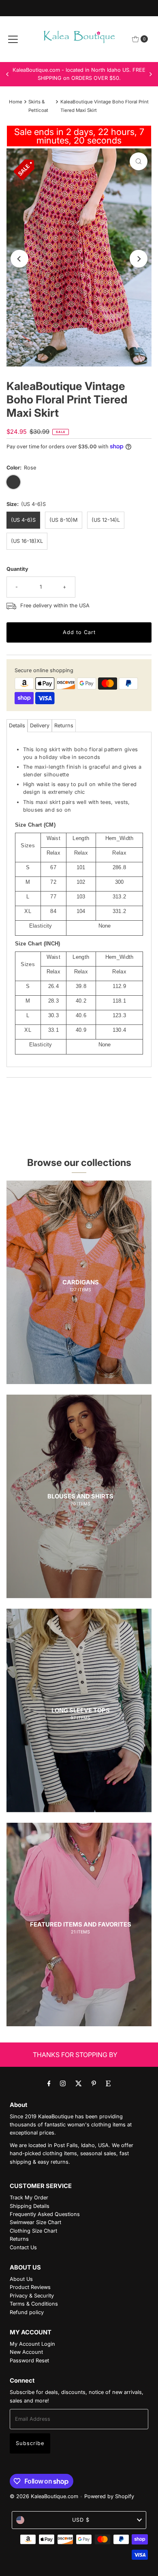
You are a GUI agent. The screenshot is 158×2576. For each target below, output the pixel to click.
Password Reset (29, 2361)
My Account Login (32, 2344)
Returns (64, 725)
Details (17, 725)
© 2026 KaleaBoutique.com (44, 2496)
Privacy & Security (32, 2296)
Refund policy (27, 2312)
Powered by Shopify (109, 2496)
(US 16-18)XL (27, 541)
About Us (21, 2279)
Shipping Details (30, 2206)
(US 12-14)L (106, 520)
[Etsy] (108, 2083)
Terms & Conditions (34, 2304)
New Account (26, 2352)
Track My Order (29, 2198)
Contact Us (23, 2247)
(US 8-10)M (64, 520)
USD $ (81, 2520)
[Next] (150, 74)
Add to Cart (79, 632)
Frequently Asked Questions (45, 2214)
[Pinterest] (94, 2083)
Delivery (40, 725)
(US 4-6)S (23, 520)
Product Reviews (30, 2287)
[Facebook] (49, 2083)
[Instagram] (63, 2083)
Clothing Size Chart (33, 2231)
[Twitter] (79, 2083)
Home (16, 102)
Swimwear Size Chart (35, 2222)
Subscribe (30, 2443)
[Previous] (8, 74)
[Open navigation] (13, 39)
